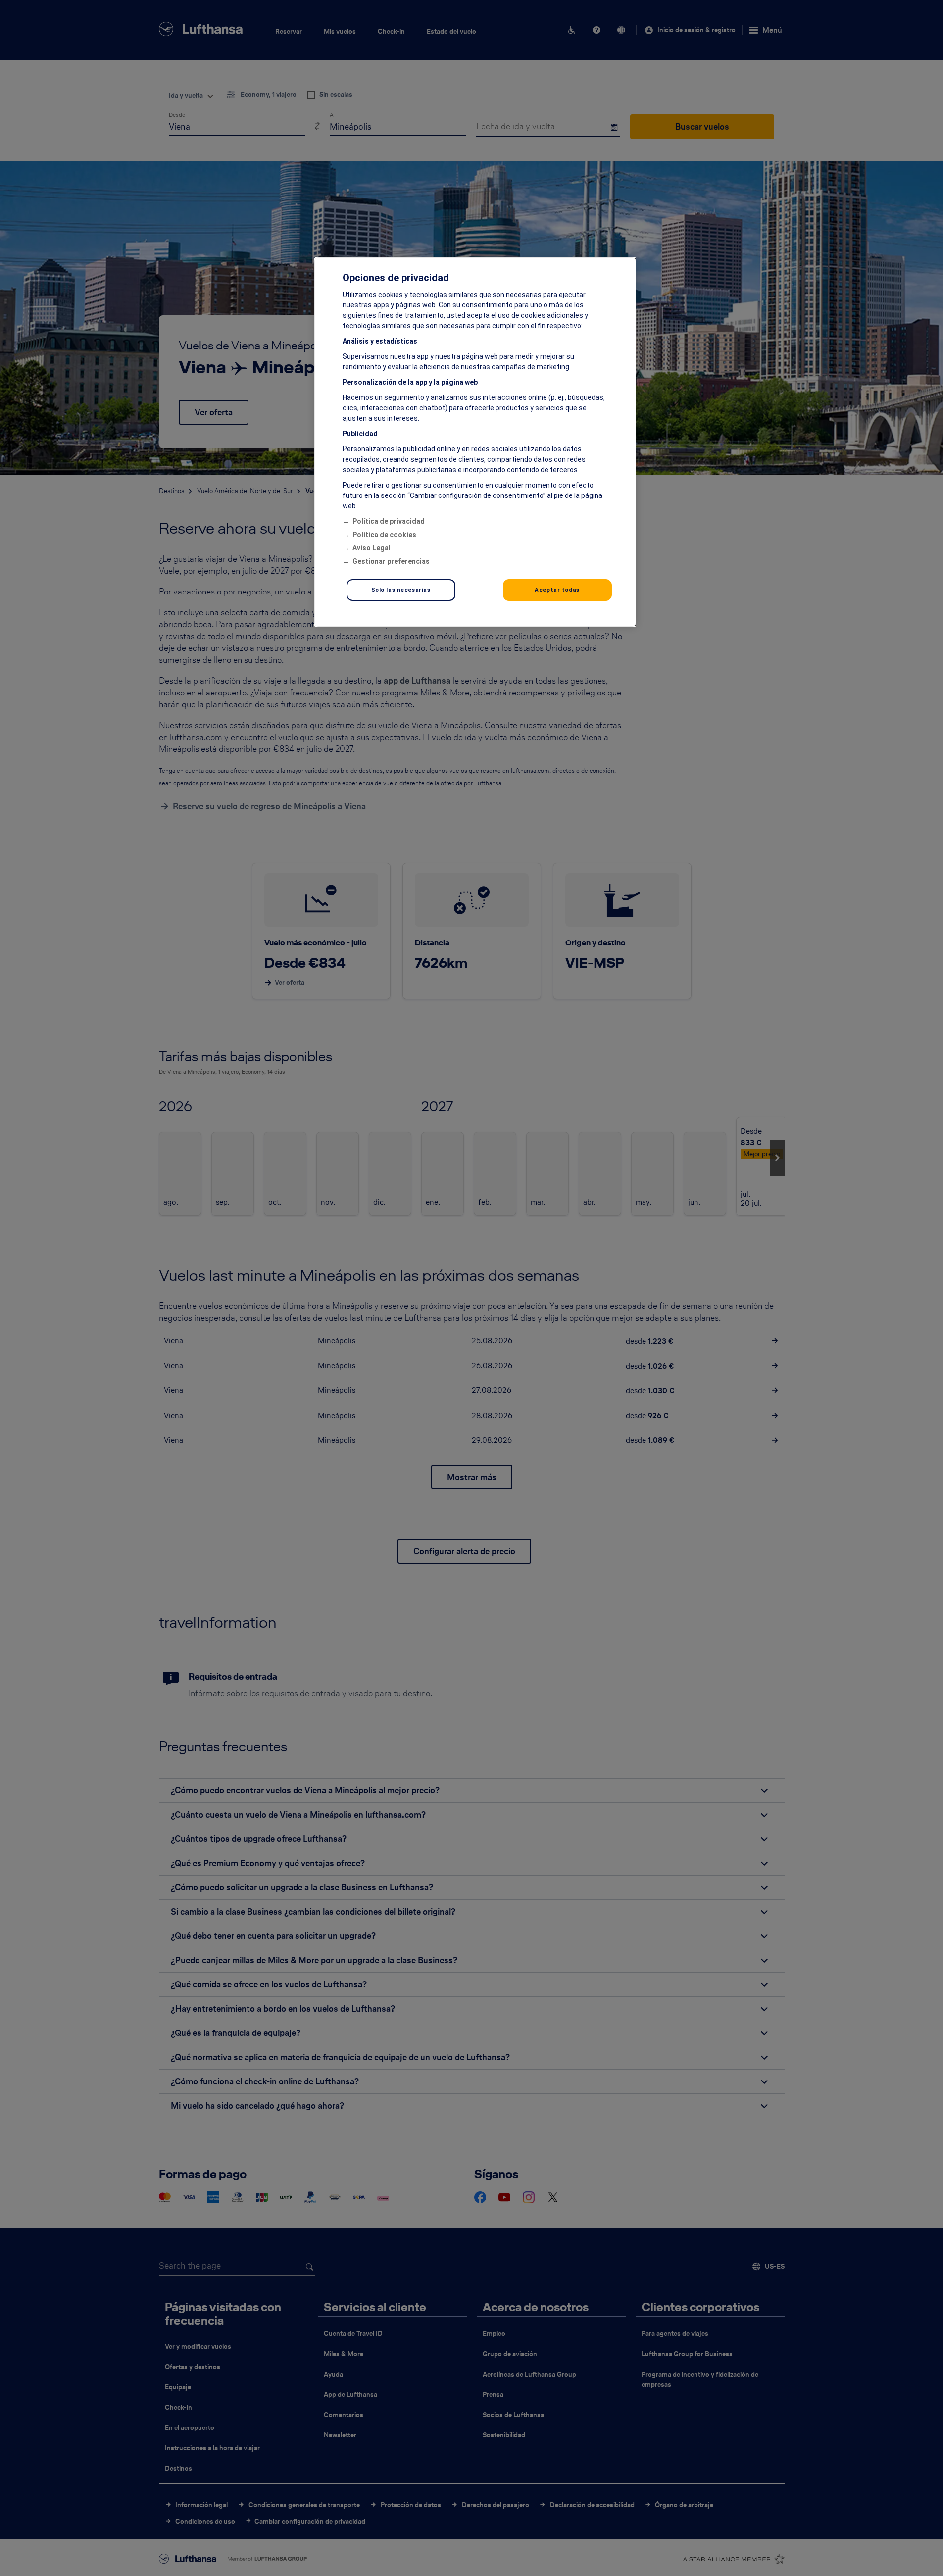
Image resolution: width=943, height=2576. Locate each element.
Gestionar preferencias (391, 561)
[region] (475, 442)
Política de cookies (384, 535)
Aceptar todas (557, 590)
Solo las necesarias (401, 590)
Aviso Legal (372, 548)
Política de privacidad (389, 521)
